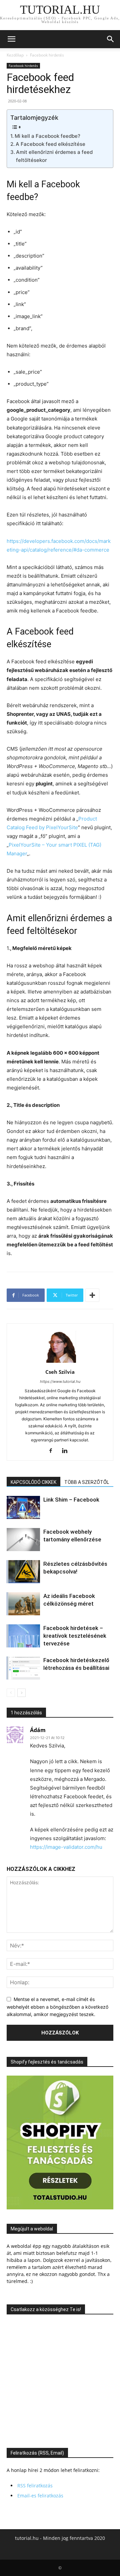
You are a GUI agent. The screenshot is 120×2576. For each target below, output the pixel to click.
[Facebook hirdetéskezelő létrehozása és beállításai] (23, 1668)
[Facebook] (53, 1451)
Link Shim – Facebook (71, 1500)
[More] (92, 1295)
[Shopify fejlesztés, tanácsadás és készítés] (60, 2208)
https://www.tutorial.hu (60, 1381)
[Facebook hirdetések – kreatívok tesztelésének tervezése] (23, 1636)
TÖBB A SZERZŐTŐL (87, 1482)
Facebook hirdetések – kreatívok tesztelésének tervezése (75, 1636)
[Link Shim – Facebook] (23, 1507)
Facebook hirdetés (47, 55)
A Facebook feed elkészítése (50, 144)
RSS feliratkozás (35, 2486)
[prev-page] (11, 1693)
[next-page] (21, 1693)
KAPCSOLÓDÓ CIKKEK (33, 1482)
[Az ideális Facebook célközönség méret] (23, 1604)
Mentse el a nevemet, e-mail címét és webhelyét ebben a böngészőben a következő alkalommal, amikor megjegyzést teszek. (57, 2007)
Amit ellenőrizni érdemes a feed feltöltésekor (54, 156)
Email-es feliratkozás (40, 2496)
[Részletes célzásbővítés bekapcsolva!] (23, 1572)
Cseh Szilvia (60, 1372)
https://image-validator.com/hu (66, 1847)
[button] (11, 39)
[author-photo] (60, 1363)
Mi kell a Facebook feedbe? (47, 136)
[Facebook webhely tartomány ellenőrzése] (23, 1540)
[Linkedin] (67, 1451)
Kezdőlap (15, 55)
